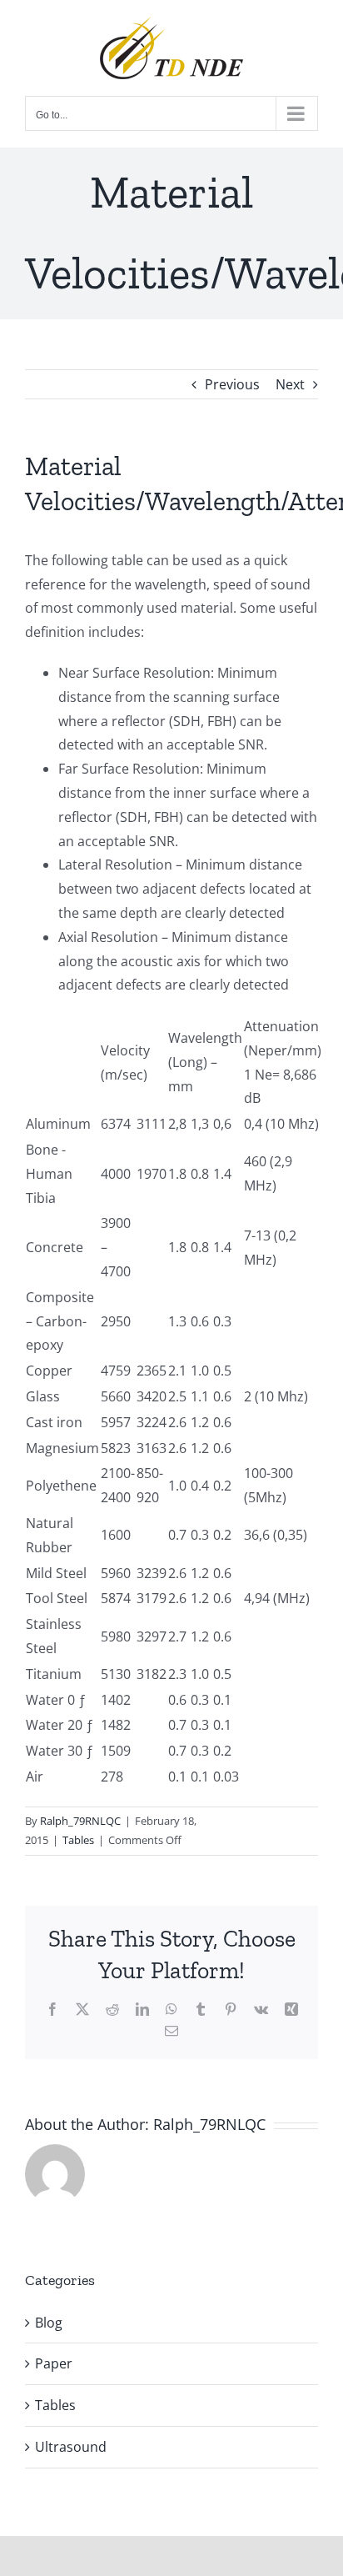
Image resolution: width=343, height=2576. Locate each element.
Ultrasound (71, 2447)
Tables (78, 1840)
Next (290, 384)
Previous (232, 384)
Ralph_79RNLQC (80, 1821)
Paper (54, 2363)
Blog (49, 2323)
